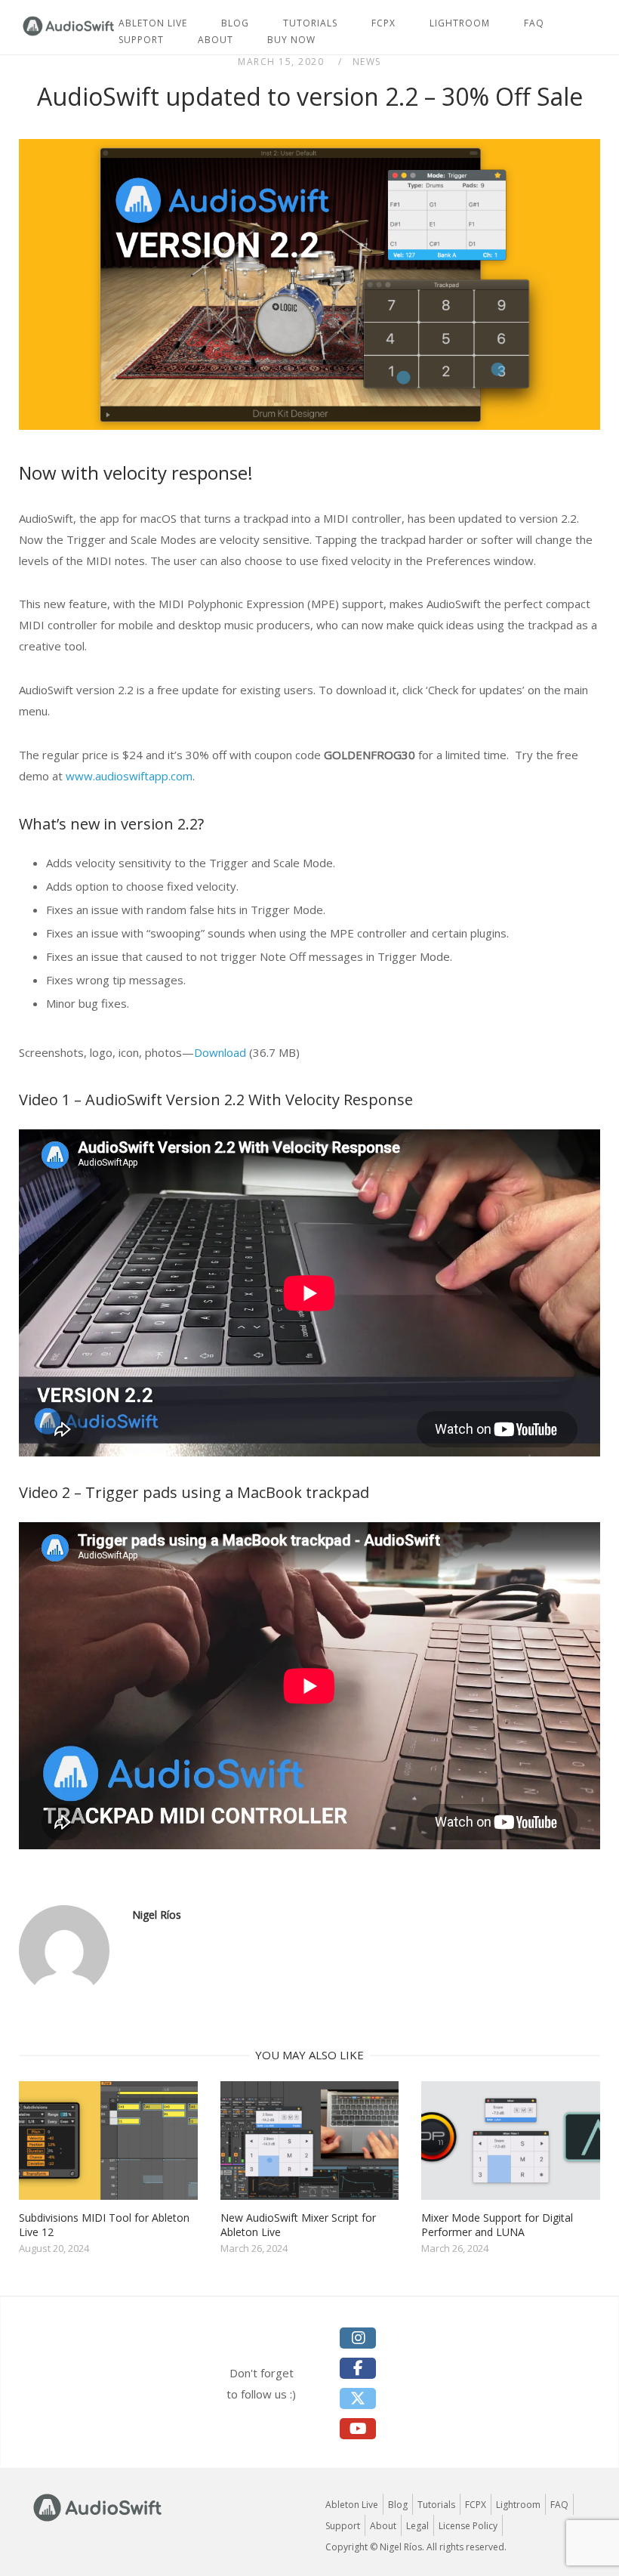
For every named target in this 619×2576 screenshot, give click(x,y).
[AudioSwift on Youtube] (358, 2429)
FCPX (383, 23)
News (367, 62)
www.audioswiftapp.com (129, 776)
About (216, 40)
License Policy (468, 2526)
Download (220, 1052)
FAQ (534, 23)
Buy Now (291, 40)
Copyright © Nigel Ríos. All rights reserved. (416, 2547)
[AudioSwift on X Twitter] (358, 2398)
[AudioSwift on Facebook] (358, 2368)
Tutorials (436, 2505)
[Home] (69, 34)
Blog (398, 2505)
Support (141, 40)
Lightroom (460, 23)
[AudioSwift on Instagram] (358, 2338)
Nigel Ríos (157, 1915)
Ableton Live (352, 2505)
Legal (417, 2526)
